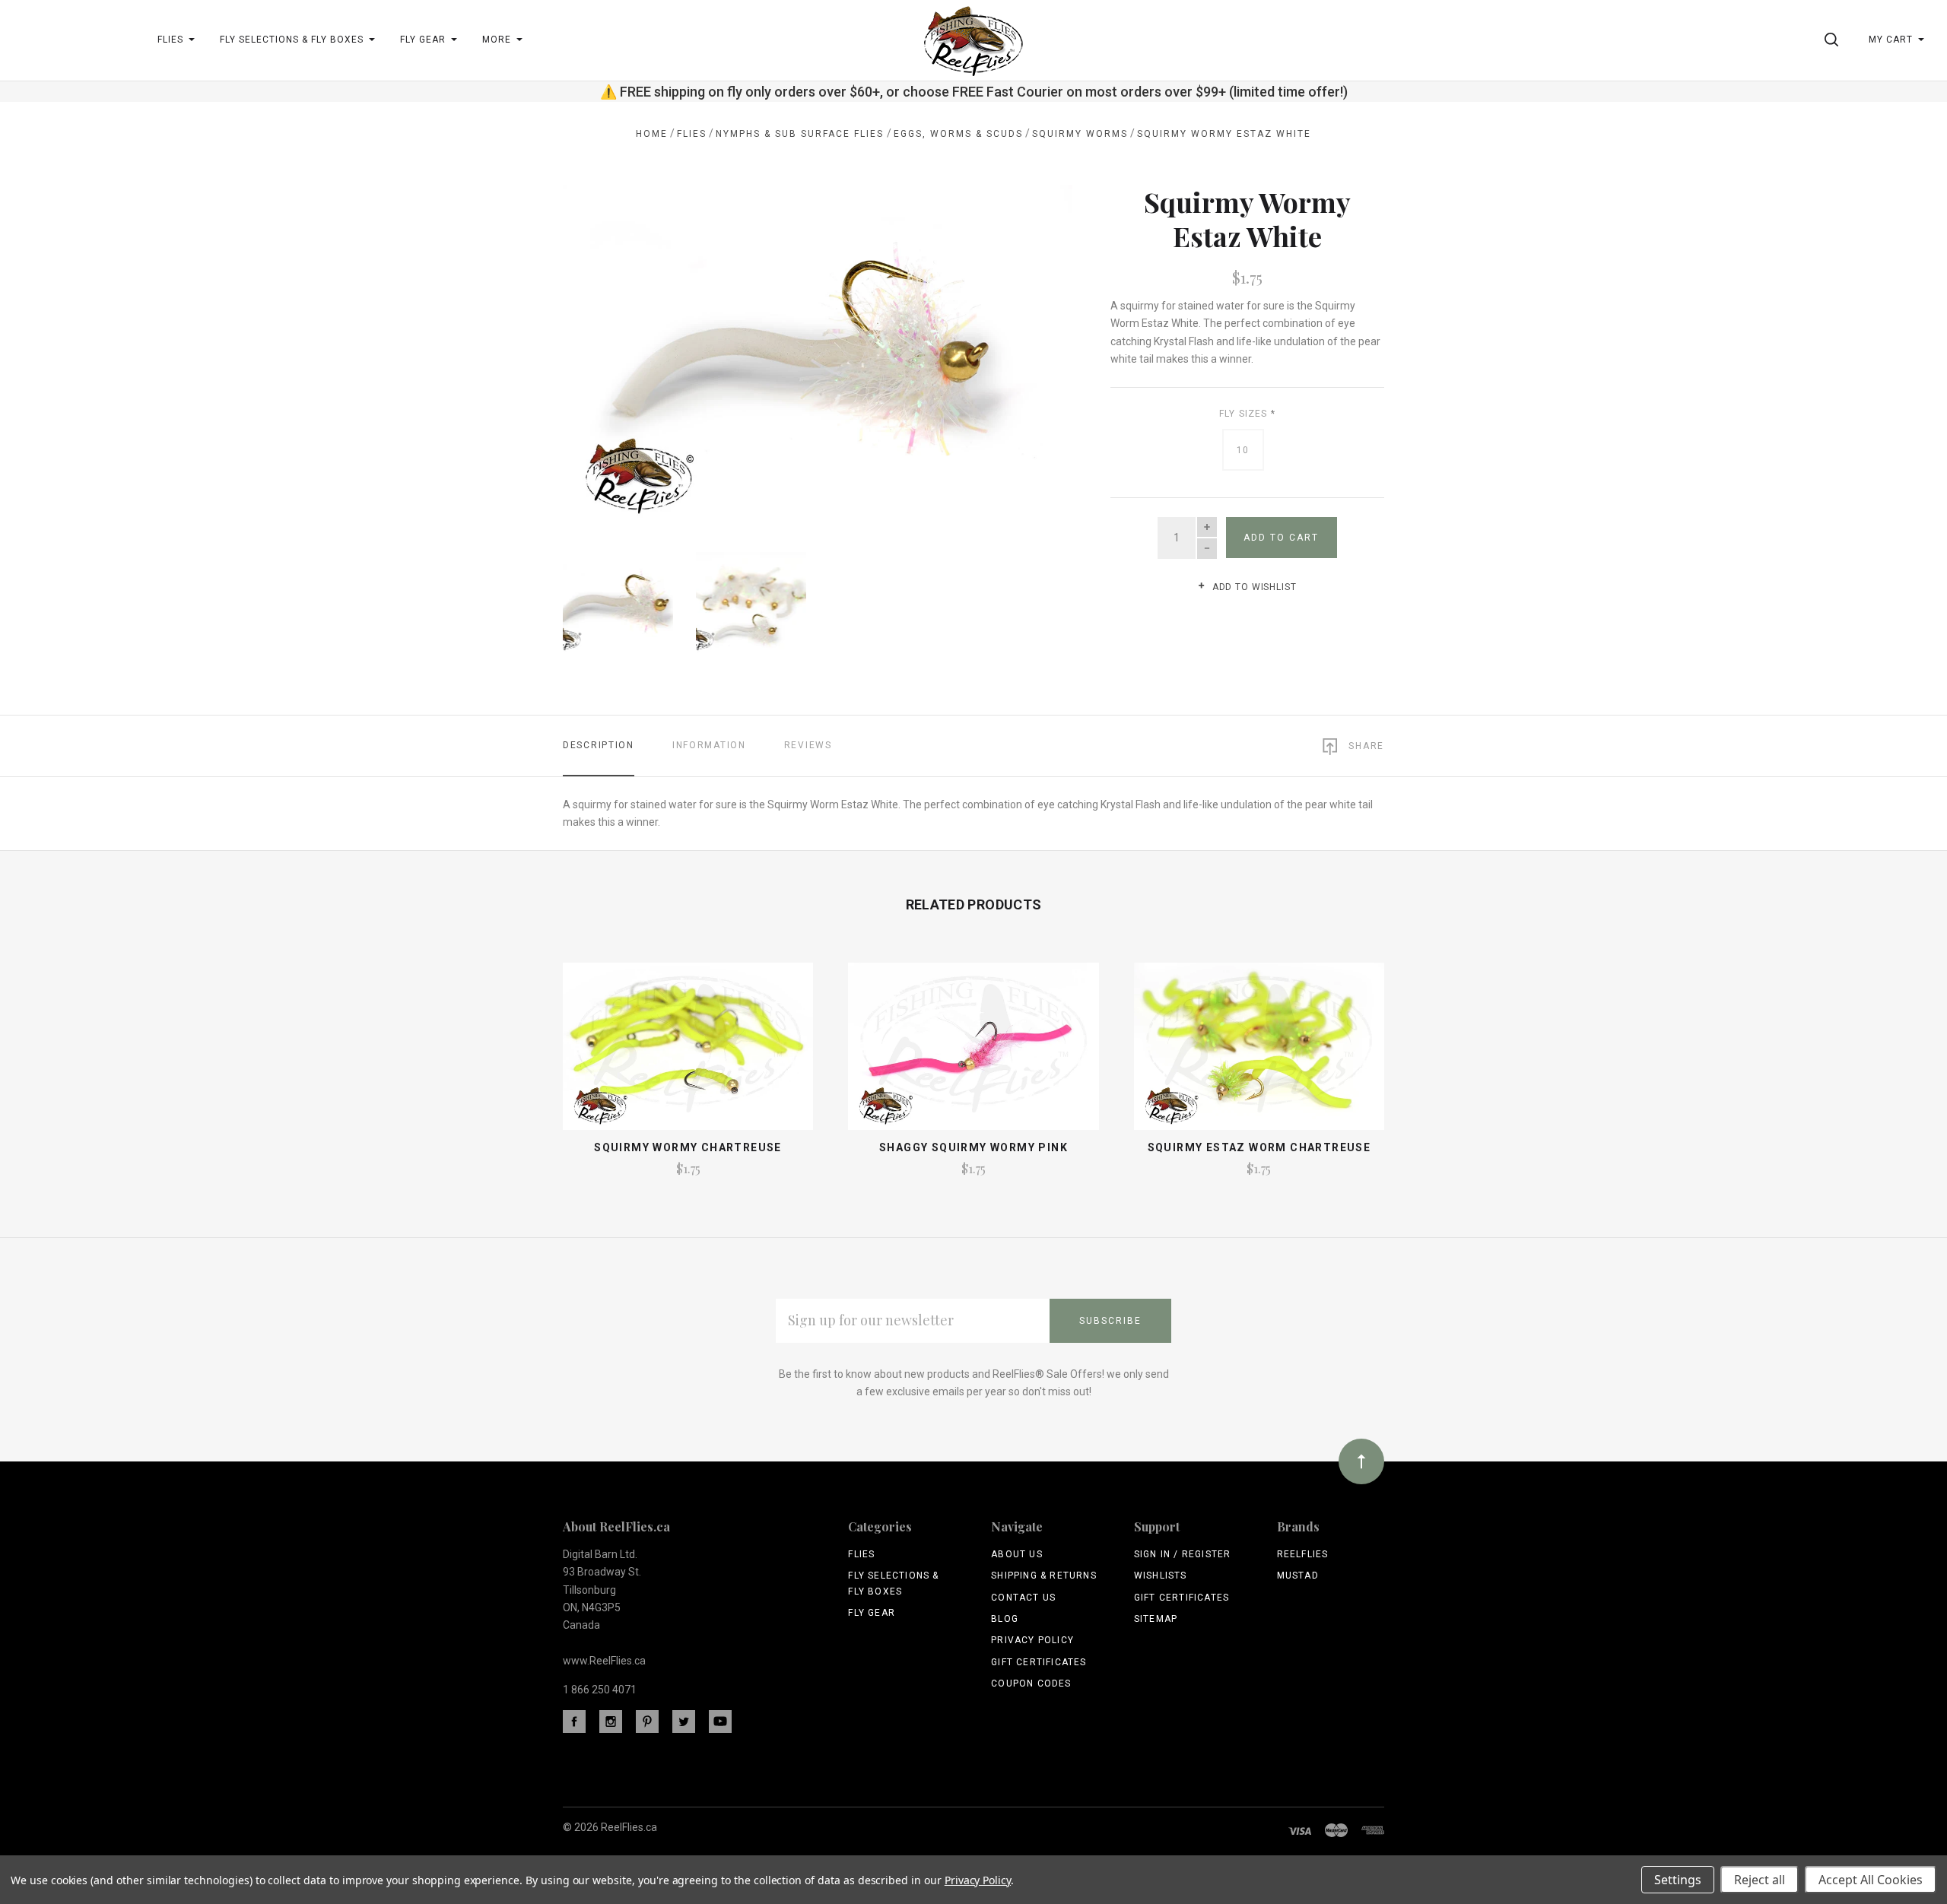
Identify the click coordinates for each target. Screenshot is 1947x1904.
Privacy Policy (1032, 1640)
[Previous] (605, 349)
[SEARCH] (1834, 40)
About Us (1017, 1554)
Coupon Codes (1031, 1683)
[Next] (1030, 349)
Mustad (1298, 1576)
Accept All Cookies (1871, 1880)
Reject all (1760, 1880)
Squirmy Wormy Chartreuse (688, 1147)
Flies (861, 1554)
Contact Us (1023, 1598)
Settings (1678, 1880)
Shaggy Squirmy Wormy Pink (973, 1147)
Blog (1005, 1619)
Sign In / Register (1183, 1554)
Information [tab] (709, 745)
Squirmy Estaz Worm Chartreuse (1259, 1147)
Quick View (688, 1053)
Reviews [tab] (808, 745)
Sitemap (1156, 1619)
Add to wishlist (1253, 587)
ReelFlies (1303, 1554)
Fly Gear (872, 1613)
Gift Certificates (1039, 1662)
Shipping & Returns (1044, 1576)
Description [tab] (599, 745)
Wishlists (1161, 1576)
